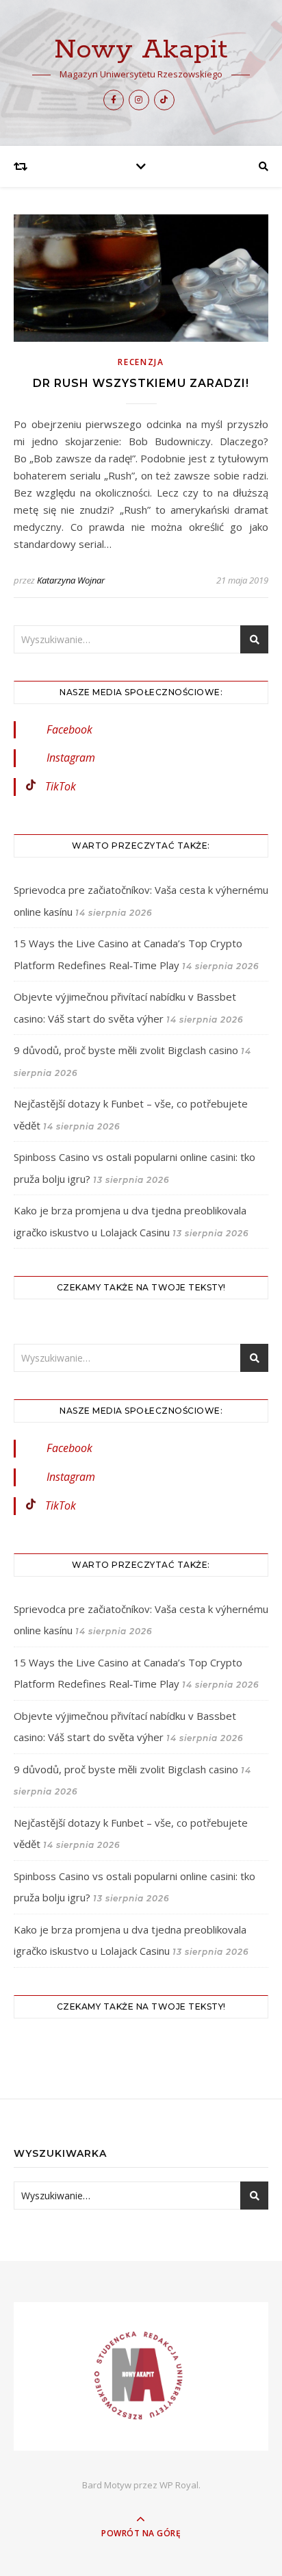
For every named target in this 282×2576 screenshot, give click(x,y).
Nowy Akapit (141, 50)
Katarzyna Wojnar (71, 580)
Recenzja (141, 362)
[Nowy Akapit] (141, 2376)
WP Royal (179, 2485)
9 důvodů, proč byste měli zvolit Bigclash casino (126, 1050)
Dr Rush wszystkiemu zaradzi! (141, 383)
